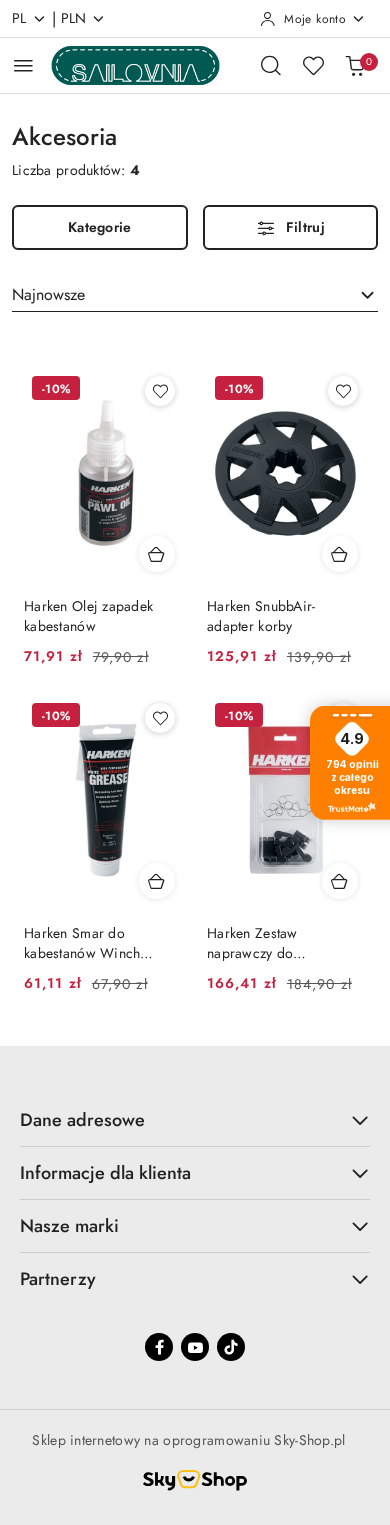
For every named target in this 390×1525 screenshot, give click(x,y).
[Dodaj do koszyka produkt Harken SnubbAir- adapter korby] (340, 554)
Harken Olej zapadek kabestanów (88, 616)
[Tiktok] (231, 1347)
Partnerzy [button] (58, 1279)
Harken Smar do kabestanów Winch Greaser (82, 943)
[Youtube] (195, 1347)
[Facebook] (159, 1347)
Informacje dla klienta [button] (105, 1173)
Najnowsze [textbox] (48, 294)
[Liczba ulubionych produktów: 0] (313, 65)
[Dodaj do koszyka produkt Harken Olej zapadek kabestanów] (157, 554)
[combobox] (195, 295)
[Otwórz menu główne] (23, 65)
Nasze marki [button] (69, 1226)
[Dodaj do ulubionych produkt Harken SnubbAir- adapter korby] (343, 391)
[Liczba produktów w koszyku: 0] (355, 65)
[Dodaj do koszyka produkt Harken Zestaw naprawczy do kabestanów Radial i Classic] (340, 881)
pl (19, 18)
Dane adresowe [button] (82, 1120)
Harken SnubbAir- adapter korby (261, 616)
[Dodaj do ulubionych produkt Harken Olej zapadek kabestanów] (160, 391)
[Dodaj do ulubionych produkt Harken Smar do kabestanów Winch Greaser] (160, 718)
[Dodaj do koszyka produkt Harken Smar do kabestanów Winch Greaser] (157, 881)
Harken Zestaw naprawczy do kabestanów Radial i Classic (268, 943)
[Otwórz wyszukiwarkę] (271, 65)
